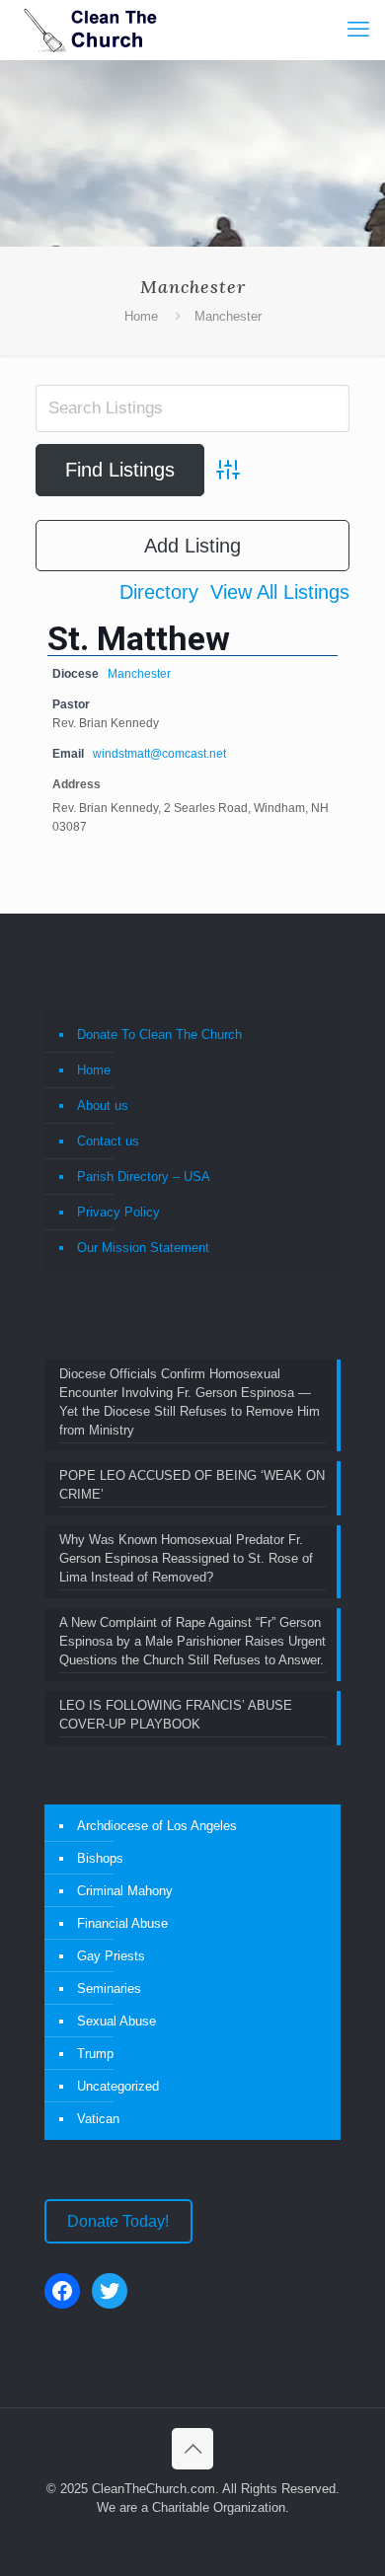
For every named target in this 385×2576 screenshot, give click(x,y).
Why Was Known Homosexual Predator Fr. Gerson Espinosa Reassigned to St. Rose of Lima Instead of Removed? (186, 1558)
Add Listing (192, 546)
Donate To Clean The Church (159, 1034)
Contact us (108, 1141)
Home (141, 316)
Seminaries (109, 1988)
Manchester (139, 673)
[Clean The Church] (89, 30)
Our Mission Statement (143, 1248)
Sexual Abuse (116, 2021)
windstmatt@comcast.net (159, 753)
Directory (159, 592)
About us (103, 1105)
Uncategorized (118, 2086)
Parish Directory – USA (144, 1177)
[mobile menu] (358, 30)
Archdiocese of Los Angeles (157, 1826)
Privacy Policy (118, 1212)
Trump (95, 2054)
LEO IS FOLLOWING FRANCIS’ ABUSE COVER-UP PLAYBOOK (176, 1715)
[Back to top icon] (192, 2449)
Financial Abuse (122, 1923)
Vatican (98, 2119)
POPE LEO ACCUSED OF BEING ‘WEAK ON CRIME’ (192, 1485)
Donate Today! (118, 2221)
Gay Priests (111, 1956)
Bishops (100, 1858)
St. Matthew (139, 638)
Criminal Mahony (125, 1891)
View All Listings (280, 592)
